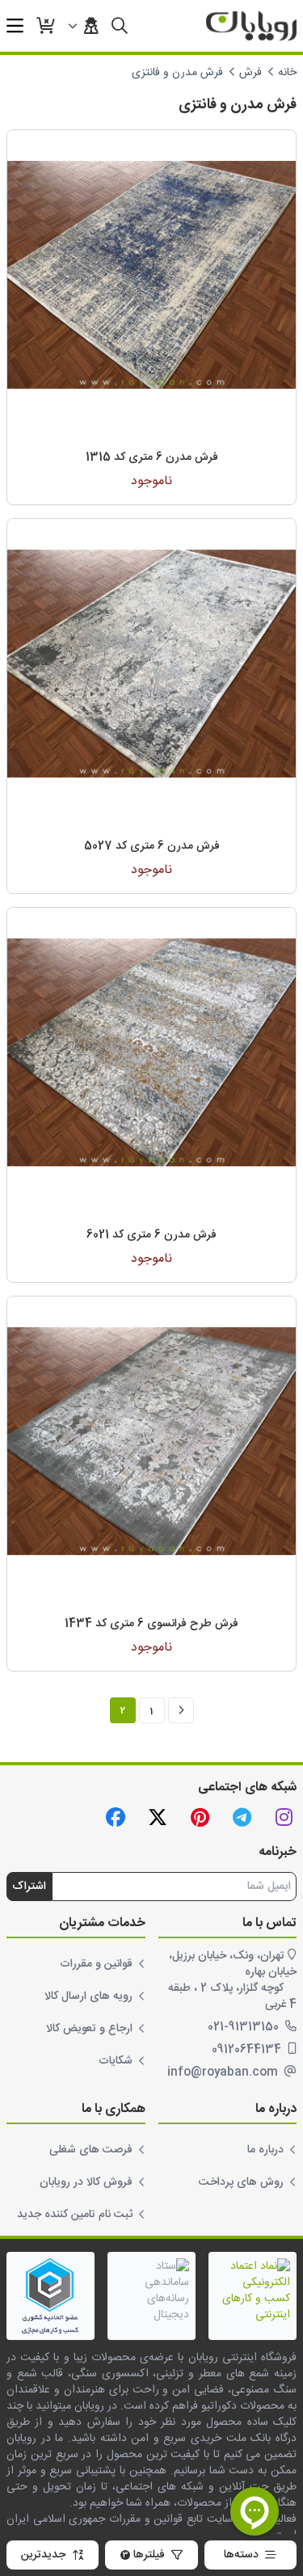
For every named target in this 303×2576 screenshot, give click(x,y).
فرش (250, 73)
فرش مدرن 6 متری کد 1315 (152, 457)
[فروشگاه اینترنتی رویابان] (251, 26)
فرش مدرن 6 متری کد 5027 (152, 846)
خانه (287, 73)
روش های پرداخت (241, 2182)
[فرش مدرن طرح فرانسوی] (151, 1441)
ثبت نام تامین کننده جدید (75, 2215)
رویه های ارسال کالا (88, 1996)
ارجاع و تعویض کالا (89, 2029)
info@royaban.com (224, 2072)
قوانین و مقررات (96, 1964)
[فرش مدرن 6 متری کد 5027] (151, 663)
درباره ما (265, 2150)
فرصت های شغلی (91, 2150)
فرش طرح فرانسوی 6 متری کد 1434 (151, 1624)
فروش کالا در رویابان (86, 2182)
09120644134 (248, 2050)
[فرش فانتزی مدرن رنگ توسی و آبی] (151, 274)
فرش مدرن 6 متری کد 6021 (151, 1235)
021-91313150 (245, 2027)
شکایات (116, 2061)
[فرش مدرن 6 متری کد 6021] (151, 1052)
